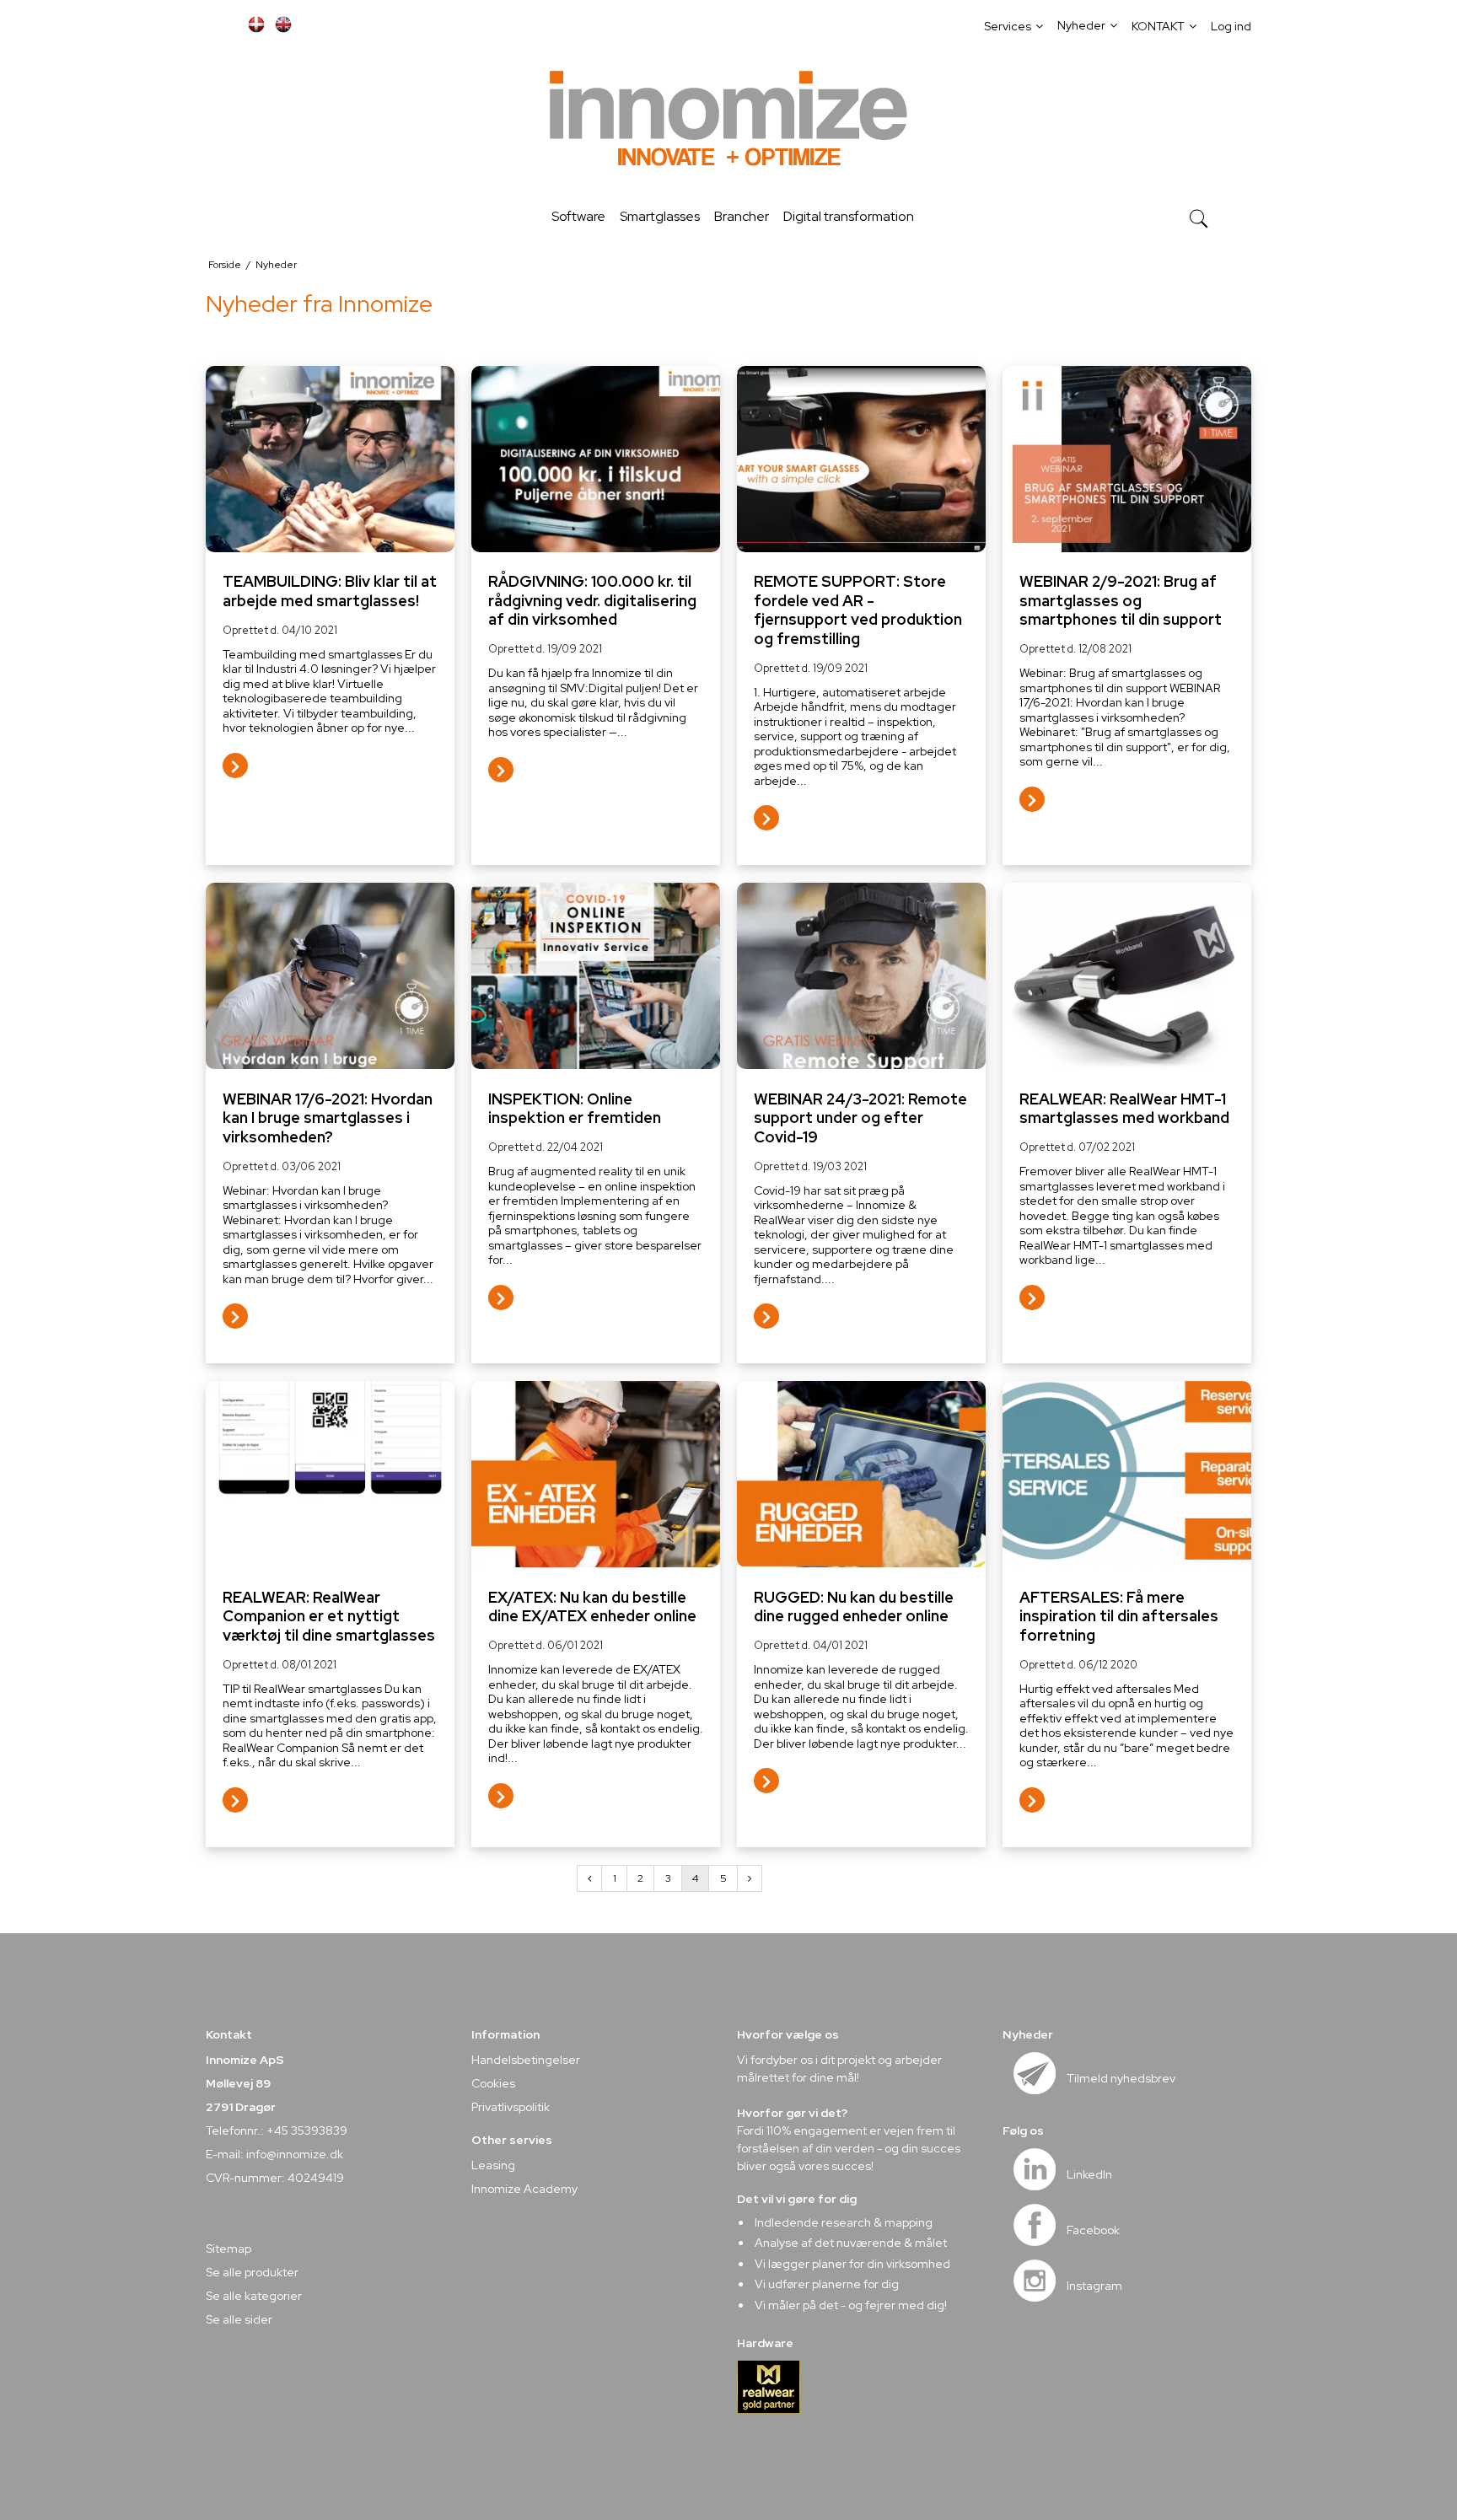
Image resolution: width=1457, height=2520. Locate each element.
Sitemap (228, 2249)
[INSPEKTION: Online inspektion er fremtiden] (596, 976)
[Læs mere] (235, 769)
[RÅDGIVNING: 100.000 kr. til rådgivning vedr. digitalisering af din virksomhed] (596, 459)
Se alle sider (239, 2319)
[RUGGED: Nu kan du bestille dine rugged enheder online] (861, 1474)
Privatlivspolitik (511, 2107)
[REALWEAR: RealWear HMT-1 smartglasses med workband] (1127, 976)
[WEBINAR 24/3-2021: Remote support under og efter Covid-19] (861, 976)
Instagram (1094, 2286)
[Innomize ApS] (728, 121)
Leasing (493, 2165)
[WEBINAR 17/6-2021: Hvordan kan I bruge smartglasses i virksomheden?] (330, 976)
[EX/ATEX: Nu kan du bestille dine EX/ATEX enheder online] (596, 1474)
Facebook (1093, 2230)
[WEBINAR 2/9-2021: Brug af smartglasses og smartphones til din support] (1127, 459)
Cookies (493, 2083)
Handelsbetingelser (526, 2060)
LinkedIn (1089, 2174)
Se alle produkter (252, 2272)
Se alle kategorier (254, 2296)
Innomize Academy (524, 2189)
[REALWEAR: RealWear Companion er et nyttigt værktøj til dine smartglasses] (330, 1474)
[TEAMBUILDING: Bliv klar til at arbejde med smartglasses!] (330, 459)
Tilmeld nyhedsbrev (1121, 2078)
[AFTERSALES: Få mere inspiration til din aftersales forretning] (1127, 1474)
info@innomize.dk (295, 2154)
